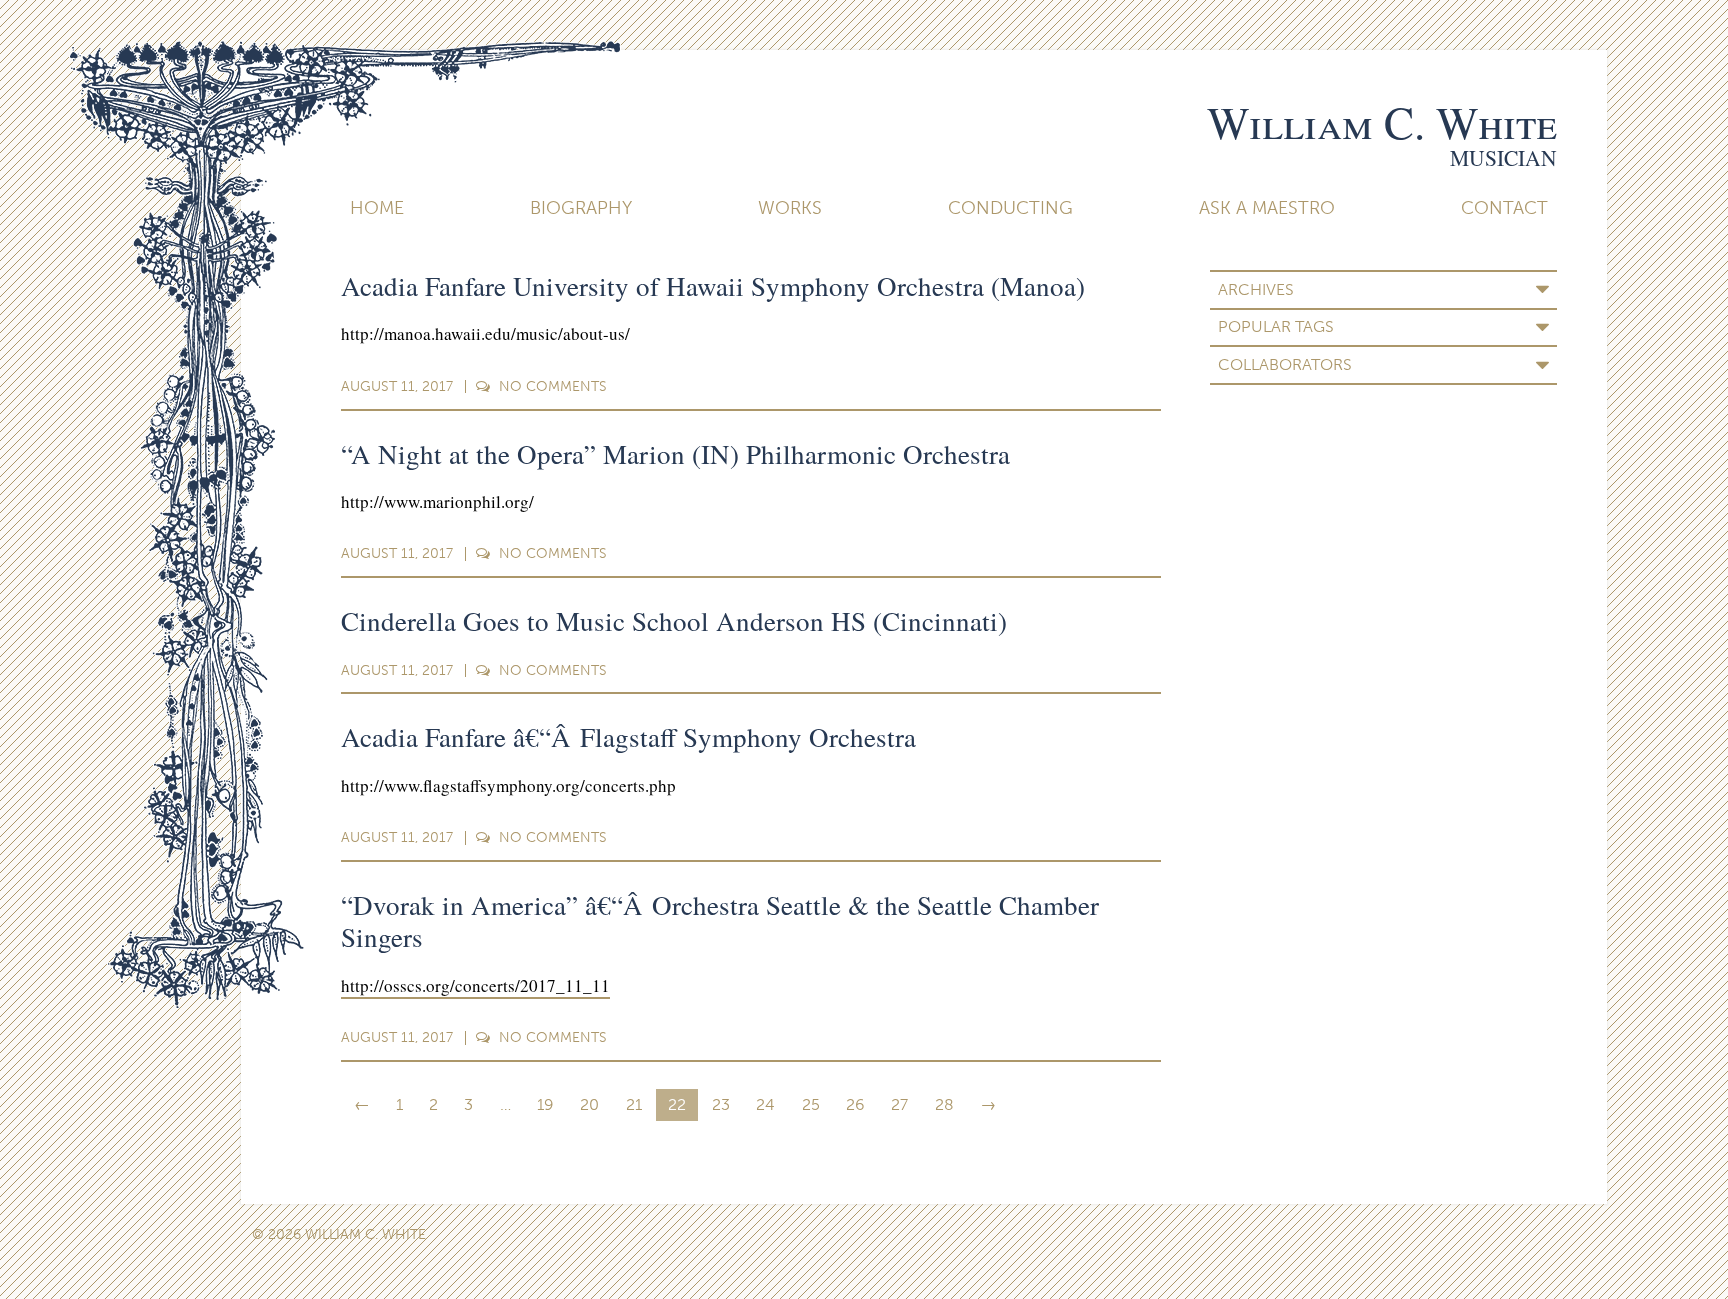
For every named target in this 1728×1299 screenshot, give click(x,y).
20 (589, 1104)
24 (765, 1104)
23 (721, 1104)
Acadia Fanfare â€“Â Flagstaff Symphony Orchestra (628, 737)
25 (811, 1104)
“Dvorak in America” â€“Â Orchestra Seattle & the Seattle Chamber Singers (720, 921)
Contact (1504, 208)
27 (899, 1104)
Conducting (1010, 208)
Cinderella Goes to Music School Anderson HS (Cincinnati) (674, 621)
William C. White (1382, 122)
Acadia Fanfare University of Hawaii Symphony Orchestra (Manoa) (713, 286)
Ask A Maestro (1267, 208)
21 (634, 1104)
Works (790, 208)
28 (944, 1104)
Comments (553, 386)
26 (855, 1104)
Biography (581, 208)
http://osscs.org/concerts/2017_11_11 (475, 985)
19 (545, 1104)
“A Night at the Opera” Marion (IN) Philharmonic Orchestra (675, 454)
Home (377, 208)
